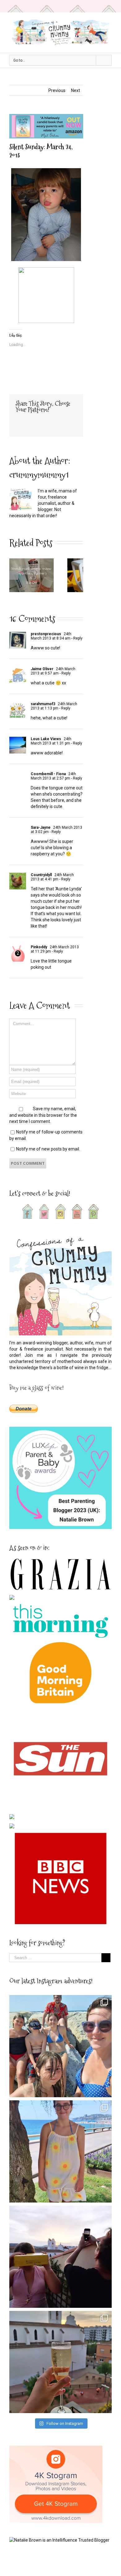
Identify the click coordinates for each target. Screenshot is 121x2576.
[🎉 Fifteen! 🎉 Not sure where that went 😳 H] (60, 2151)
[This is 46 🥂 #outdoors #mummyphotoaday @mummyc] (60, 2362)
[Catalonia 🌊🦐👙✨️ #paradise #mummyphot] (60, 2046)
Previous (57, 90)
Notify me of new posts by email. (48, 1149)
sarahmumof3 (43, 704)
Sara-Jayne (41, 827)
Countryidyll (41, 875)
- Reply (76, 638)
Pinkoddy (39, 947)
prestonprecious (46, 634)
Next (76, 90)
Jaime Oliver (42, 669)
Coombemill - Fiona (48, 774)
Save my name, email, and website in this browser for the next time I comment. (43, 1115)
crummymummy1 (39, 475)
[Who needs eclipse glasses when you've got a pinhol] (60, 2257)
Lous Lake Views (46, 739)
